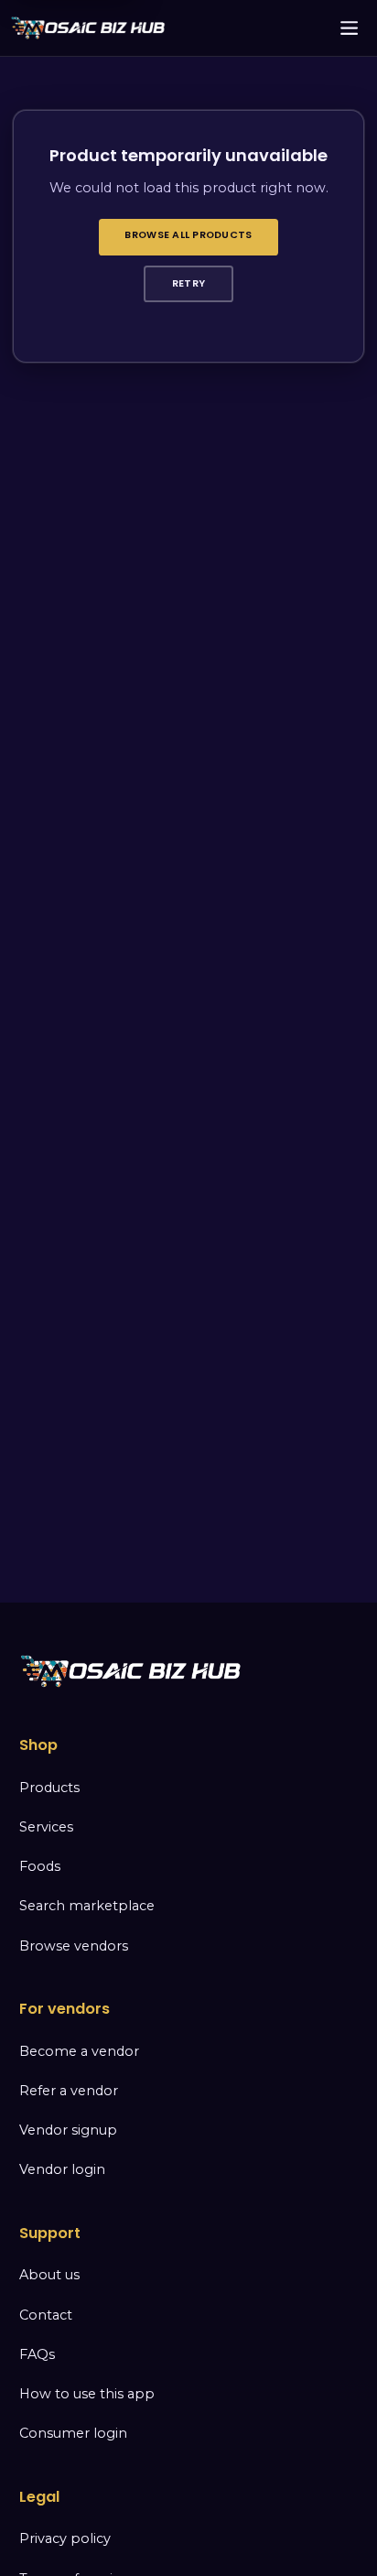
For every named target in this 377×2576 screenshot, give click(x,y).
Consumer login (73, 2433)
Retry (188, 283)
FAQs (37, 2354)
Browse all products (188, 235)
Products (49, 1788)
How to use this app (87, 2394)
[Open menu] (350, 28)
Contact (46, 2315)
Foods (40, 1866)
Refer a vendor (69, 2091)
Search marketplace (87, 1906)
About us (49, 2275)
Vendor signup (68, 2130)
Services (46, 1827)
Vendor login (62, 2169)
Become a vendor (79, 2051)
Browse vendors (74, 1946)
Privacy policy (65, 2538)
